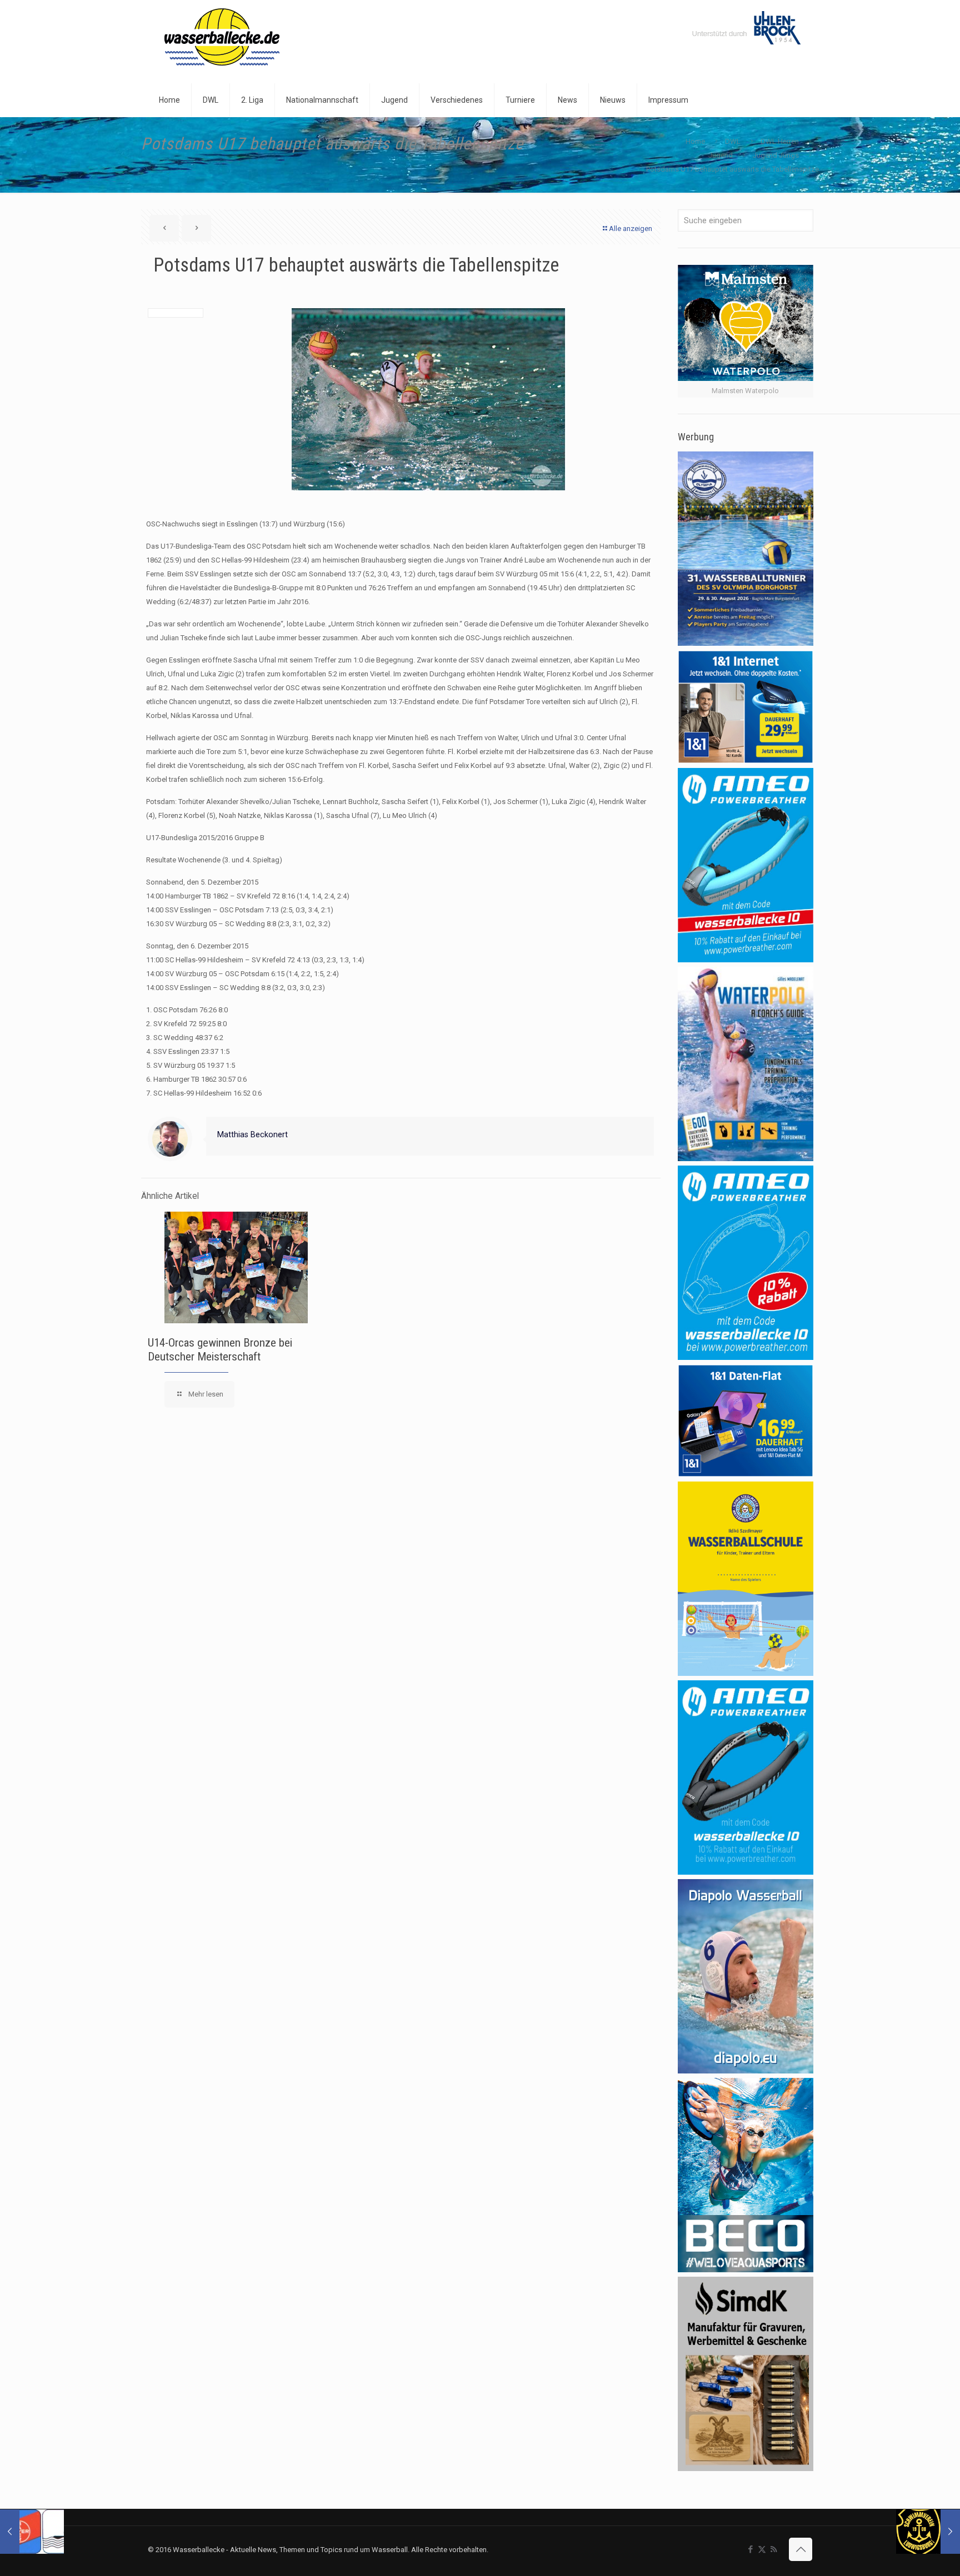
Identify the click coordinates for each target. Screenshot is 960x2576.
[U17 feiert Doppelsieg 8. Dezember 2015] (32, 2532)
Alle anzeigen (631, 229)
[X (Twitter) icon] (762, 2549)
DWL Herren (780, 141)
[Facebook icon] (750, 2549)
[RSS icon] (774, 2549)
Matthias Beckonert (252, 1134)
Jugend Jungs (776, 155)
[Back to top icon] (801, 2549)
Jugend (721, 155)
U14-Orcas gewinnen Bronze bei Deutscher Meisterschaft (220, 1350)
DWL (733, 141)
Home (695, 141)
